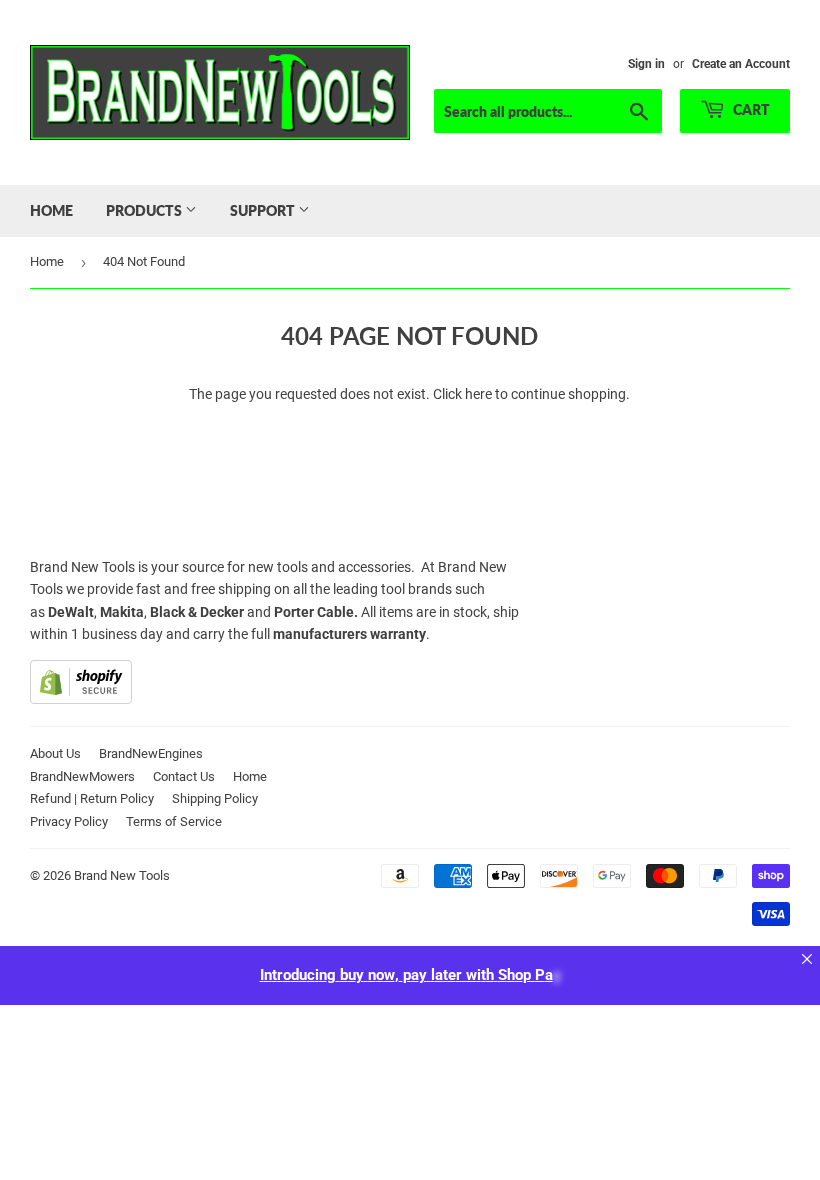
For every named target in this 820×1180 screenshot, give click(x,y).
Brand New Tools (122, 875)
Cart (750, 109)
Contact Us (184, 776)
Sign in (646, 64)
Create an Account (741, 64)
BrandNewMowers (82, 776)
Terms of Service (174, 821)
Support (264, 210)
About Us (55, 753)
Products (145, 210)
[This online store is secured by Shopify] (81, 699)
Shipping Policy (215, 798)
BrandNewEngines (151, 753)
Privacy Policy (69, 821)
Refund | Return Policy (92, 798)
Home (51, 210)
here (478, 394)
